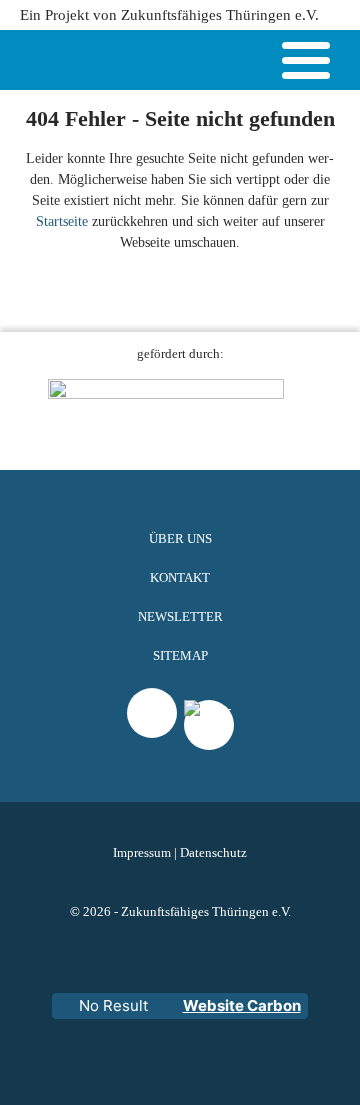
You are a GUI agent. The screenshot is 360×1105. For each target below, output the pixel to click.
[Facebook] (209, 750)
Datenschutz (213, 853)
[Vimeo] (152, 713)
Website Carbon (242, 1005)
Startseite (62, 221)
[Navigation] (306, 64)
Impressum (142, 853)
